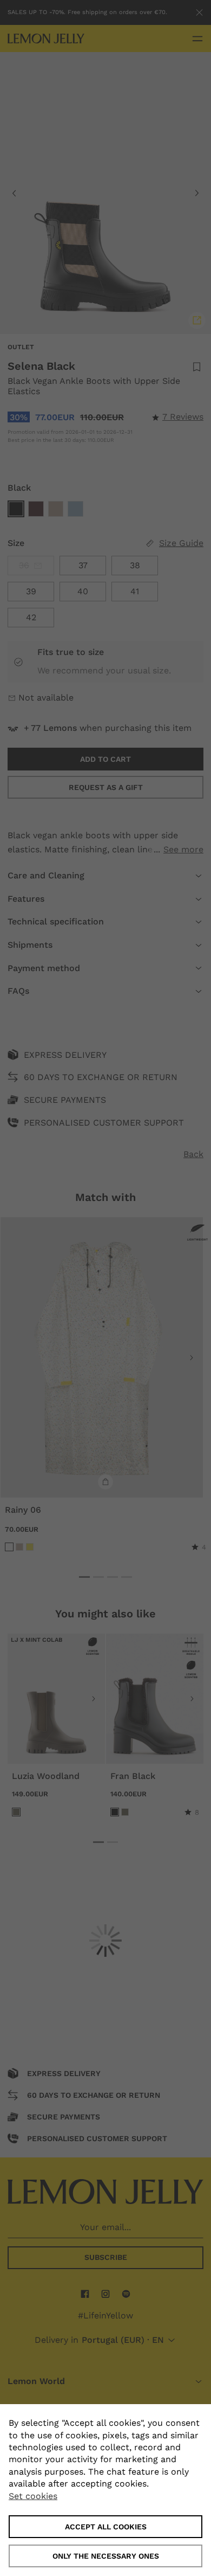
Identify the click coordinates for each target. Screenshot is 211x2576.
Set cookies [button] (33, 2496)
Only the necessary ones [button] (106, 2556)
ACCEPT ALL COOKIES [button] (106, 2527)
